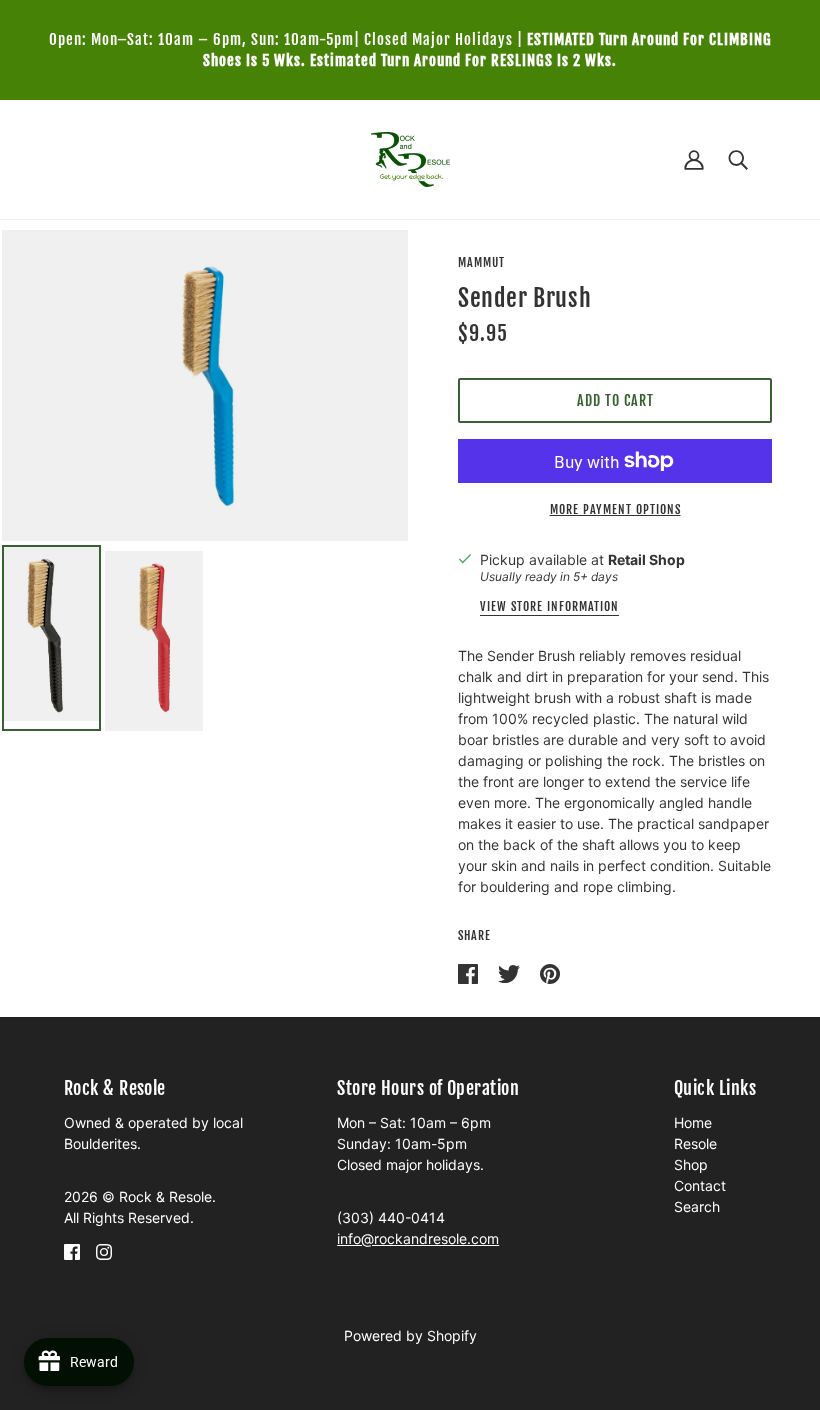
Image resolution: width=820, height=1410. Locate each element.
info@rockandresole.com (418, 1238)
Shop (691, 1164)
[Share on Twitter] (511, 972)
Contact (700, 1185)
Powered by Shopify (410, 1335)
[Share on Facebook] (470, 972)
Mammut (481, 262)
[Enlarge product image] (205, 385)
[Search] (738, 159)
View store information (549, 607)
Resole (695, 1143)
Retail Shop (646, 559)
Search (697, 1206)
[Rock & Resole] (410, 157)
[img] (72, 1250)
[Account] (694, 159)
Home (693, 1122)
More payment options (615, 509)
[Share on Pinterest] (550, 972)
